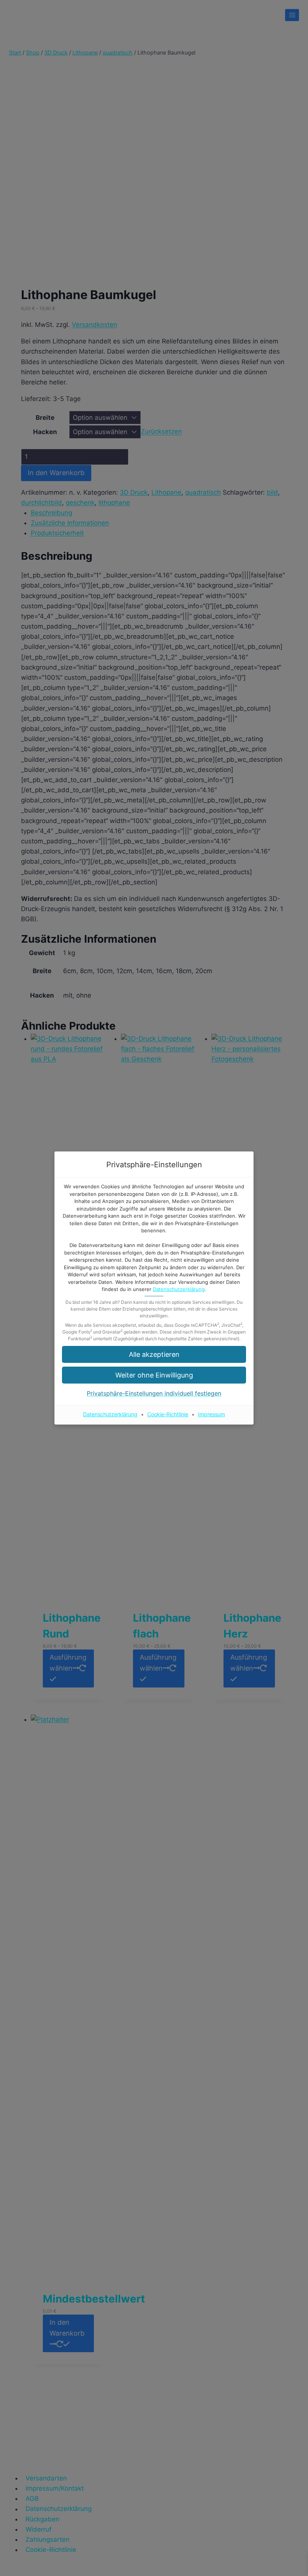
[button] (154, 1354)
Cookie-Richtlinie (168, 1414)
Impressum (211, 1414)
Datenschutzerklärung (179, 1289)
